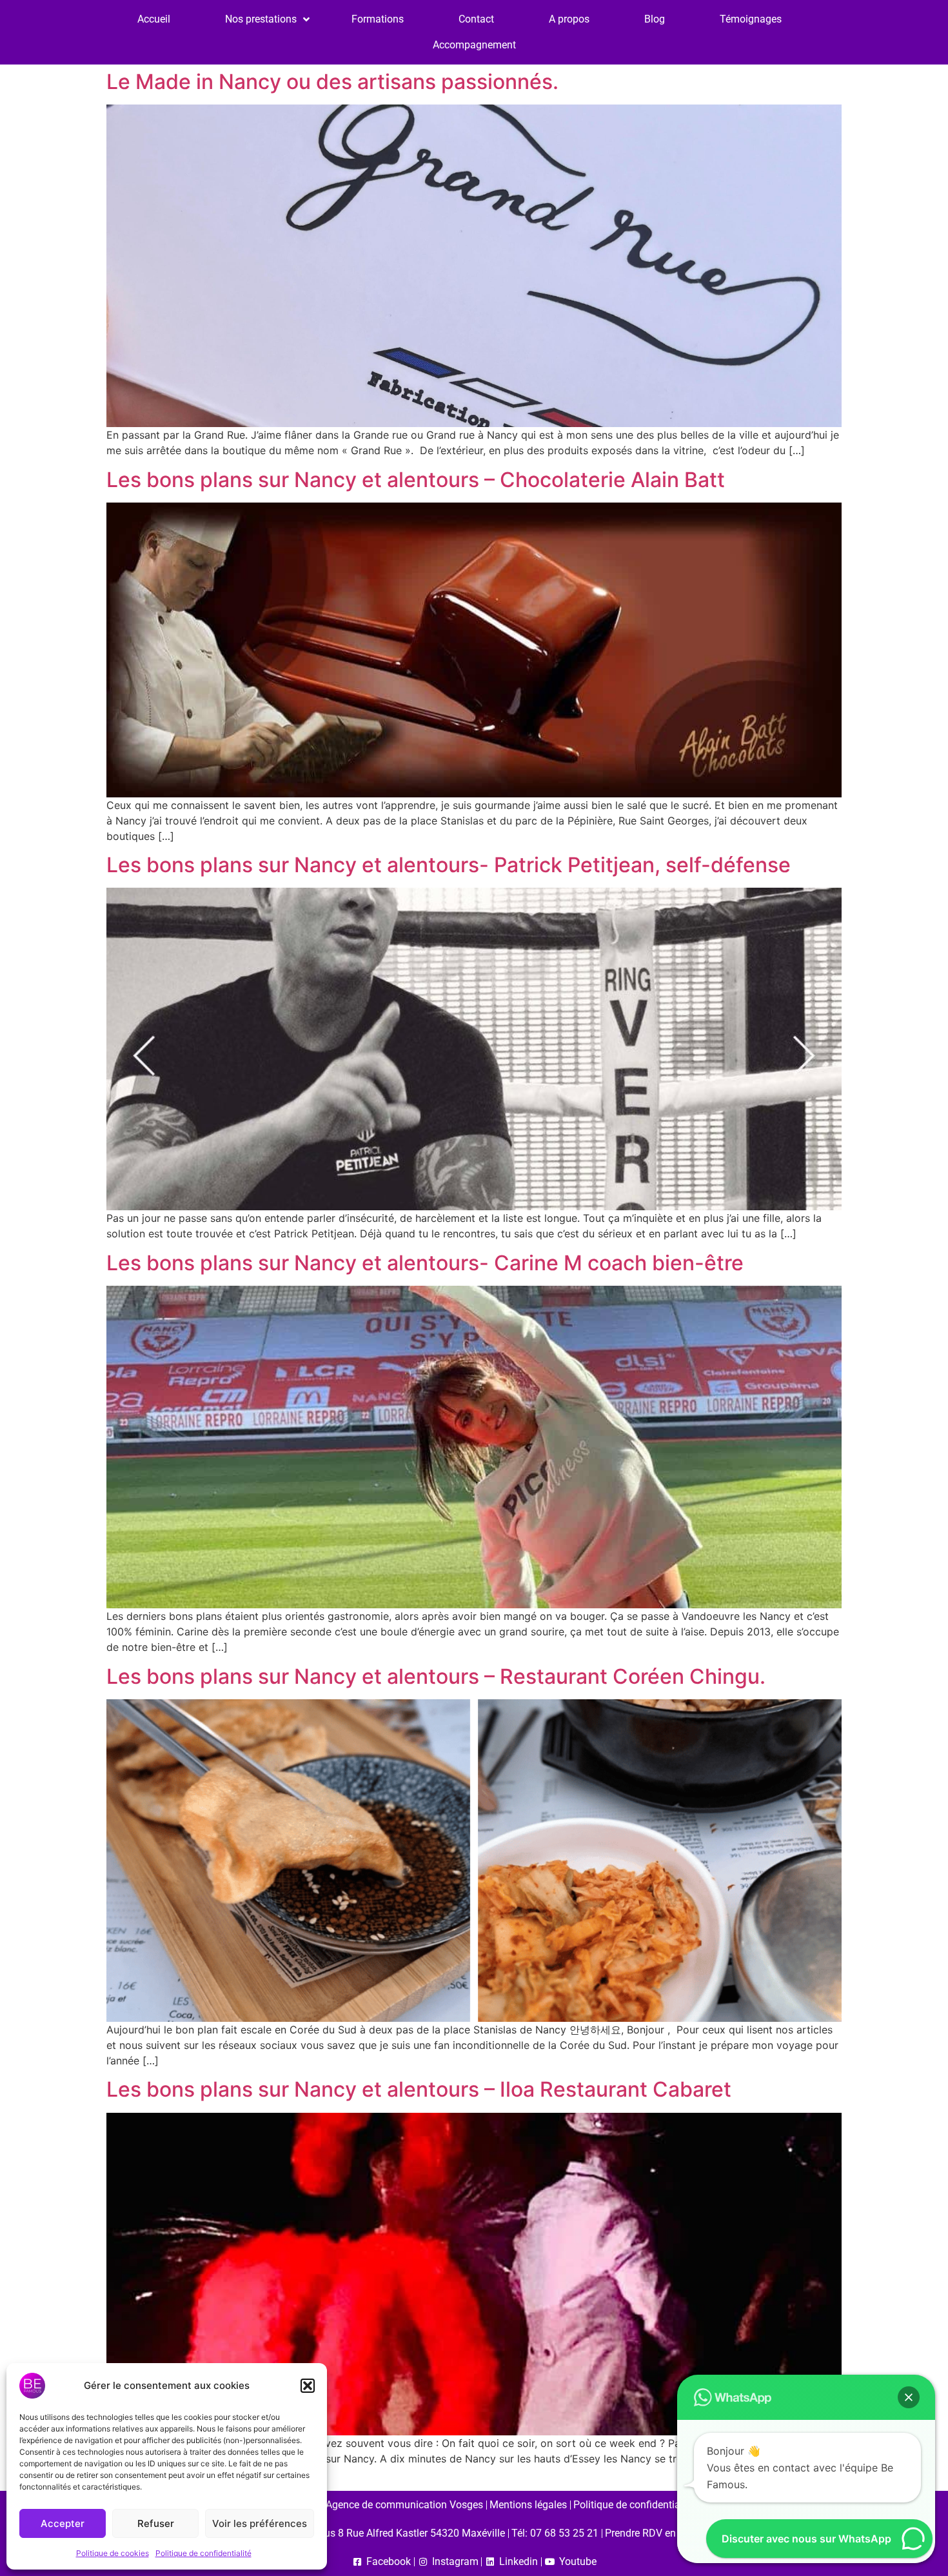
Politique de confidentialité (203, 2553)
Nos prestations (261, 19)
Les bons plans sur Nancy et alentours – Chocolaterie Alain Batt (416, 480)
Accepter (63, 2523)
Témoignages (751, 19)
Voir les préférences (260, 2523)
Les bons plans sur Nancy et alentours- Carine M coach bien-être (425, 1263)
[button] (308, 2386)
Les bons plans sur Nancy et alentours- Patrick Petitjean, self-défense (449, 865)
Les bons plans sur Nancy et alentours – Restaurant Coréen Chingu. (436, 1676)
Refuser (156, 2523)
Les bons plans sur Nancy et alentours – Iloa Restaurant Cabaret (419, 2089)
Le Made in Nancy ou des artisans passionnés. (332, 82)
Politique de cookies (113, 2553)
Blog (655, 19)
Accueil (154, 19)
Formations (378, 19)
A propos (569, 19)
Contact (476, 19)
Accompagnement (474, 45)
